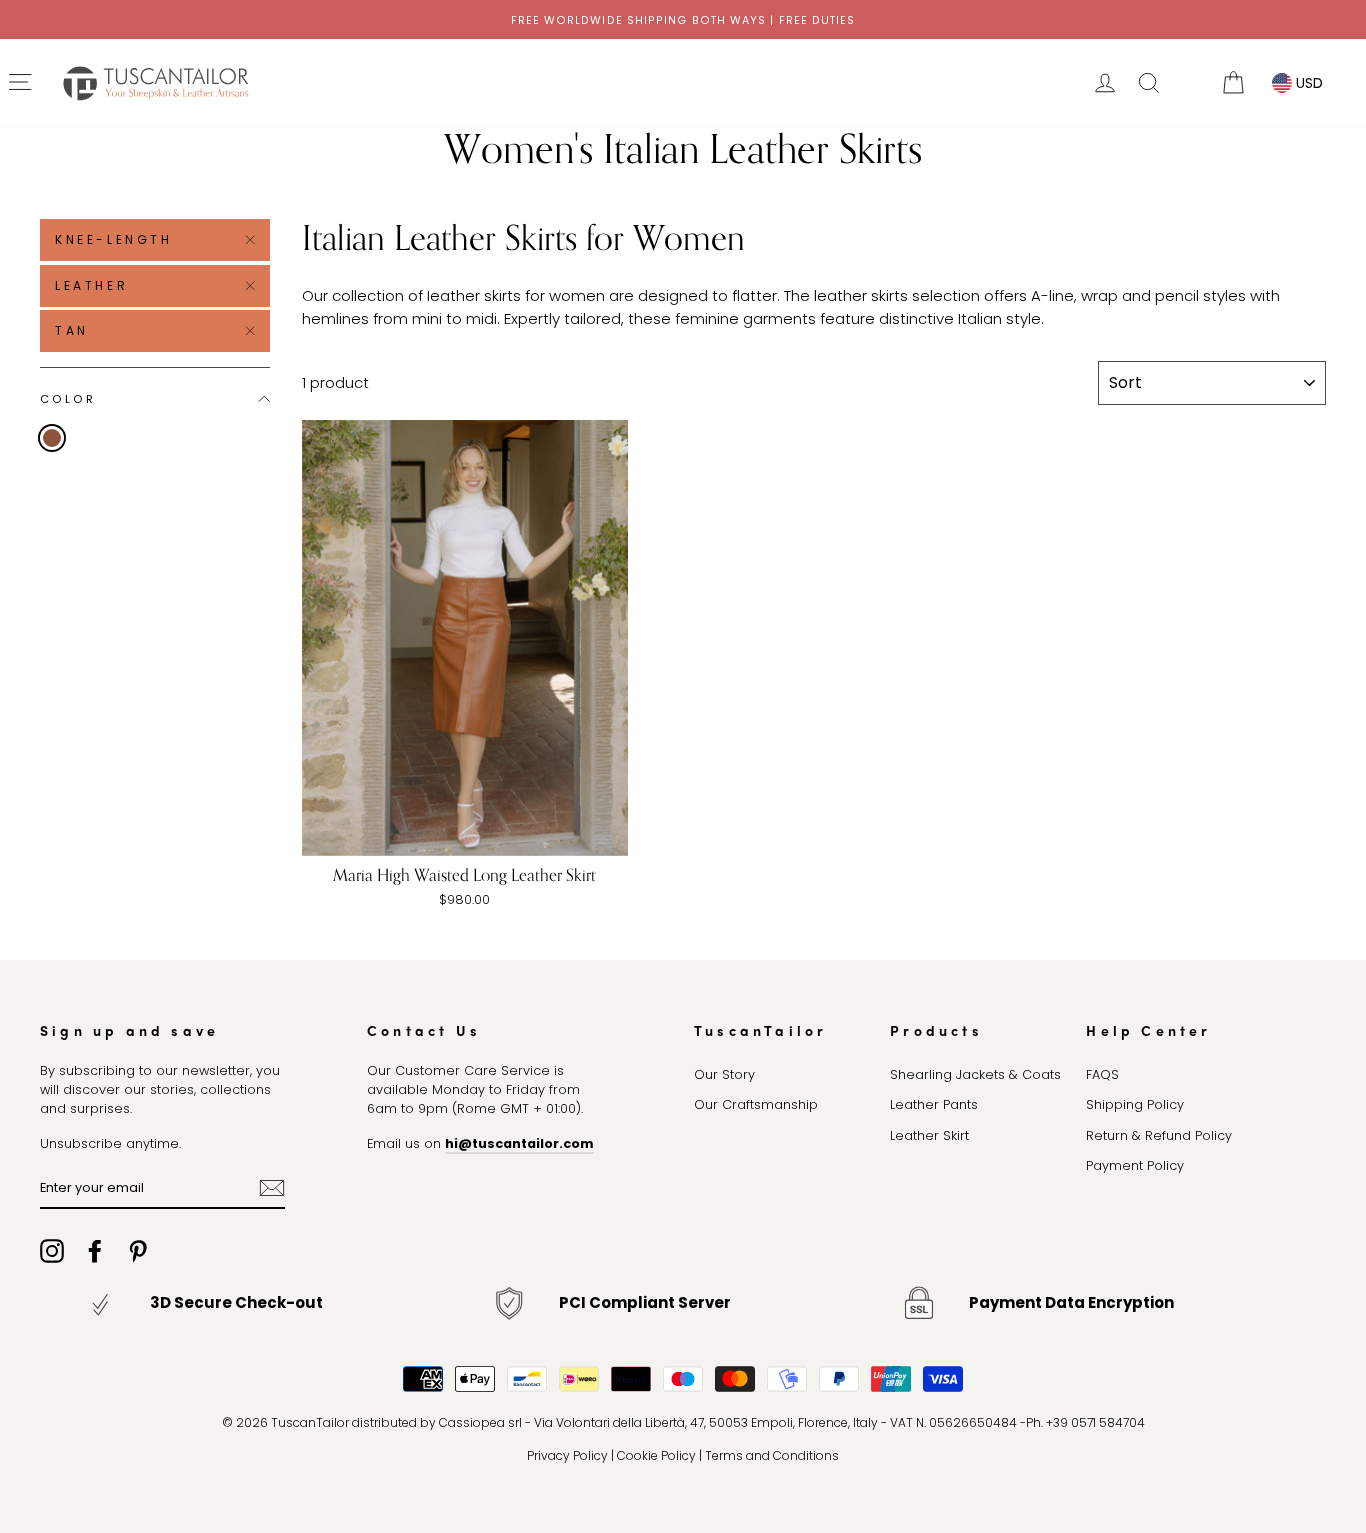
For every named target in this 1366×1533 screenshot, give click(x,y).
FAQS (1102, 1074)
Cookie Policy (656, 1455)
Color (68, 398)
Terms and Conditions (772, 1455)
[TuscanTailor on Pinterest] (138, 1251)
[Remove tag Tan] (52, 438)
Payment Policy (1135, 1165)
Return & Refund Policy (1159, 1135)
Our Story (724, 1074)
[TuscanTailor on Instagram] (52, 1251)
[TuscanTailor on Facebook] (95, 1251)
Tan (72, 330)
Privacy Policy (567, 1455)
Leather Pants (934, 1104)
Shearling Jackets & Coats (975, 1074)
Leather (91, 285)
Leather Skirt (929, 1135)
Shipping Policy (1135, 1104)
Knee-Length (114, 239)
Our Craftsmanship (756, 1104)
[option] (683, 19)
